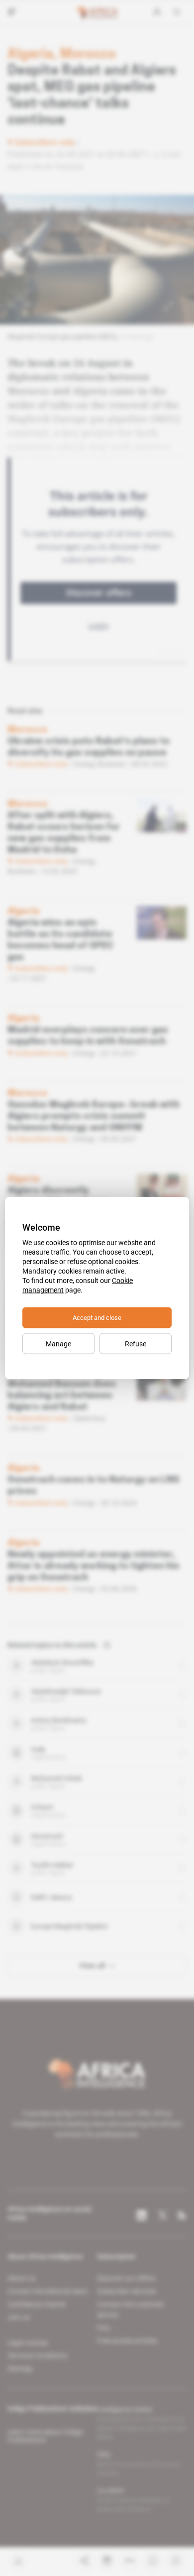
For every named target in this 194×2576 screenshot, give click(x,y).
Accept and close (97, 1318)
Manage (58, 1344)
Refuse (136, 1344)
